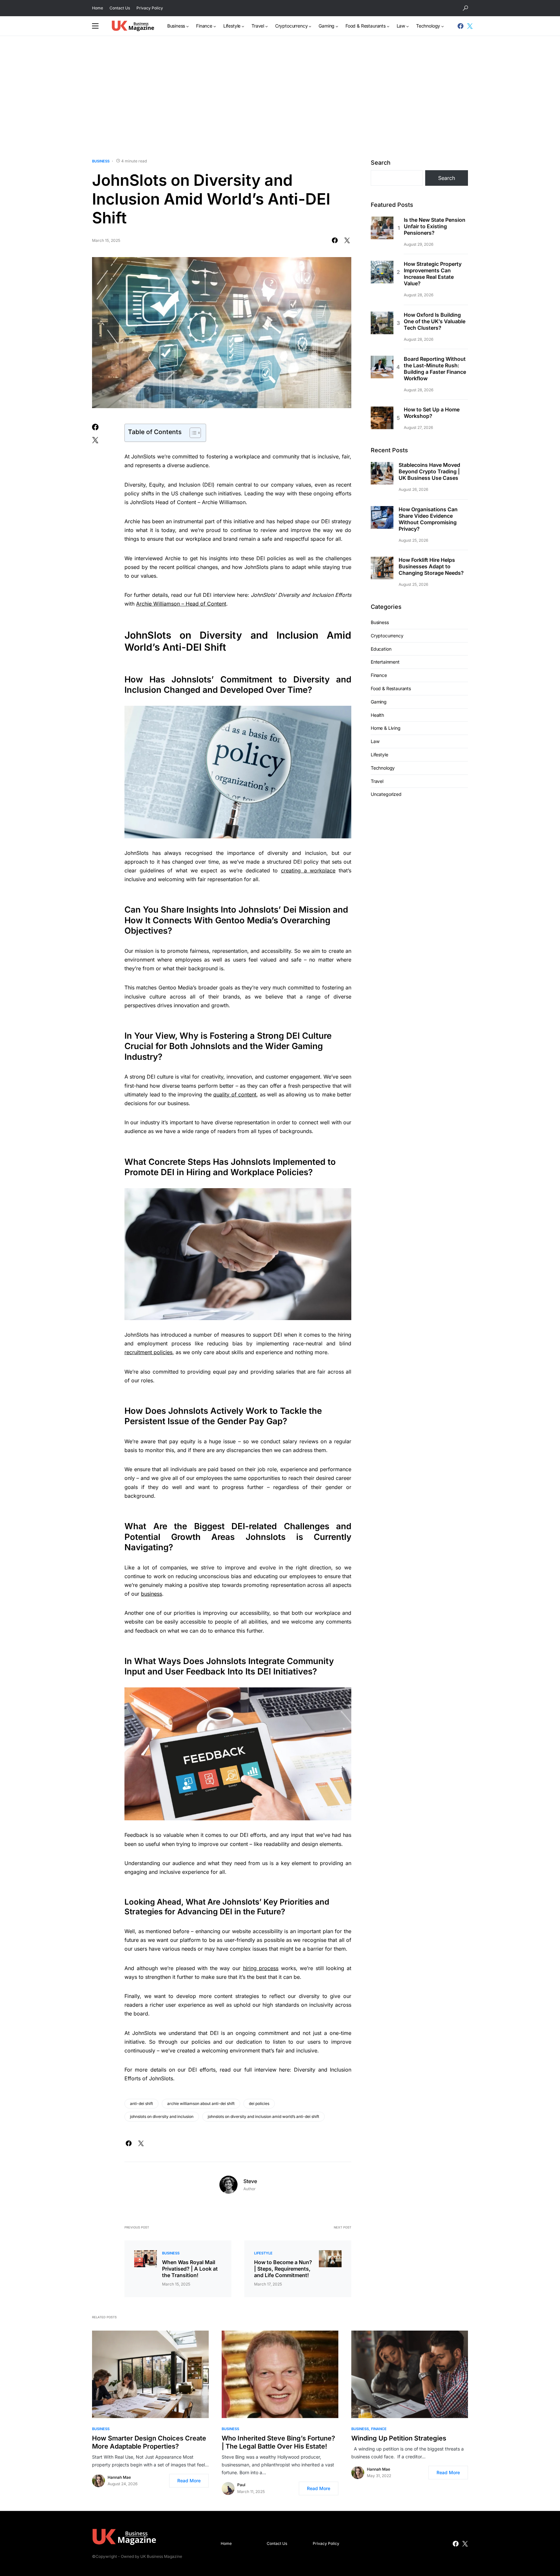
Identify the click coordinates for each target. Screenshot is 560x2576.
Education (381, 649)
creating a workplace (308, 870)
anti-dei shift (141, 2103)
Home (98, 8)
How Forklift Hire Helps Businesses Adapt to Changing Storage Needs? (431, 566)
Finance (379, 675)
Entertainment (385, 662)
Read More (189, 2481)
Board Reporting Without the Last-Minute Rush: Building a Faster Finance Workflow (435, 369)
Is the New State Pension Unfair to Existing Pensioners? (435, 226)
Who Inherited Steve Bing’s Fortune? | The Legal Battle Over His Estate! (278, 2442)
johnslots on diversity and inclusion (162, 2116)
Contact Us (120, 8)
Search (381, 163)
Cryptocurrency (387, 636)
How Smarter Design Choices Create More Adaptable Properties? (149, 2442)
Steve (250, 2181)
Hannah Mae (119, 2477)
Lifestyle (263, 2253)
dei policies (259, 2103)
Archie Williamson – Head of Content (181, 604)
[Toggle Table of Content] (192, 433)
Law (375, 741)
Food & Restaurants (391, 688)
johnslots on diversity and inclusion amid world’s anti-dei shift (263, 2116)
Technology (383, 768)
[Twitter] (470, 26)
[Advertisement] (280, 97)
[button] (465, 8)
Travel (377, 781)
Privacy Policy (150, 8)
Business (101, 161)
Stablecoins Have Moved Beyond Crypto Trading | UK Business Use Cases (429, 472)
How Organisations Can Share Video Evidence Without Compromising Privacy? (428, 519)
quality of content (235, 1094)
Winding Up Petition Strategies (399, 2438)
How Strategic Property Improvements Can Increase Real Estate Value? (433, 274)
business (152, 1594)
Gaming (379, 702)
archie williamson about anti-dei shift (201, 2103)
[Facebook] (461, 26)
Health (377, 715)
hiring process (261, 1968)
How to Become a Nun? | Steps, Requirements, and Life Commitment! (283, 2269)
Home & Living (386, 728)
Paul (241, 2485)
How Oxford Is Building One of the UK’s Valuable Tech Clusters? (435, 321)
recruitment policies (148, 1352)
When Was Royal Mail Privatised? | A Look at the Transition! (190, 2269)
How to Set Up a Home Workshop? (432, 413)
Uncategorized (386, 794)
